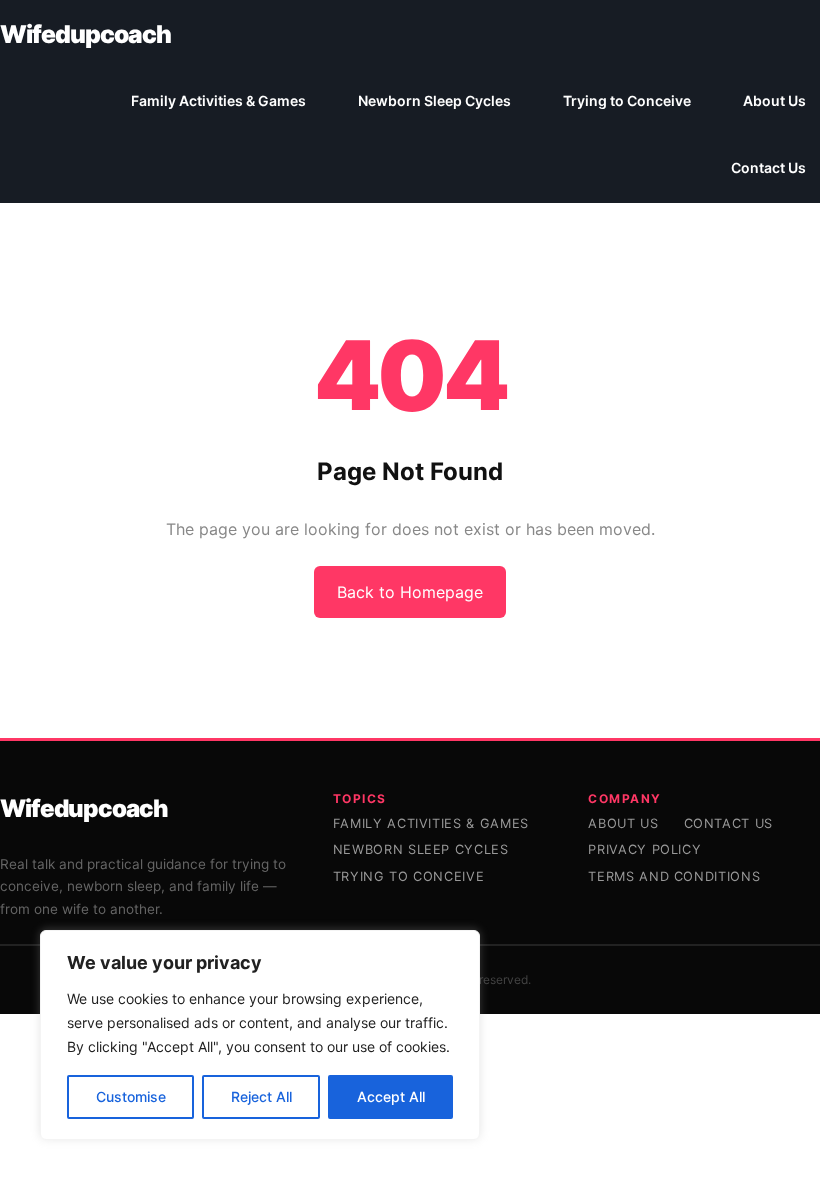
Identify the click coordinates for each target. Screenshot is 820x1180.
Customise (131, 1096)
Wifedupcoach (85, 34)
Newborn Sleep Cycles (421, 849)
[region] (260, 1035)
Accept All (391, 1096)
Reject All (261, 1096)
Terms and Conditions (674, 876)
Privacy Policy (644, 849)
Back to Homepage (410, 592)
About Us (623, 823)
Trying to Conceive (409, 876)
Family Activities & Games (431, 823)
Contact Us (728, 823)
